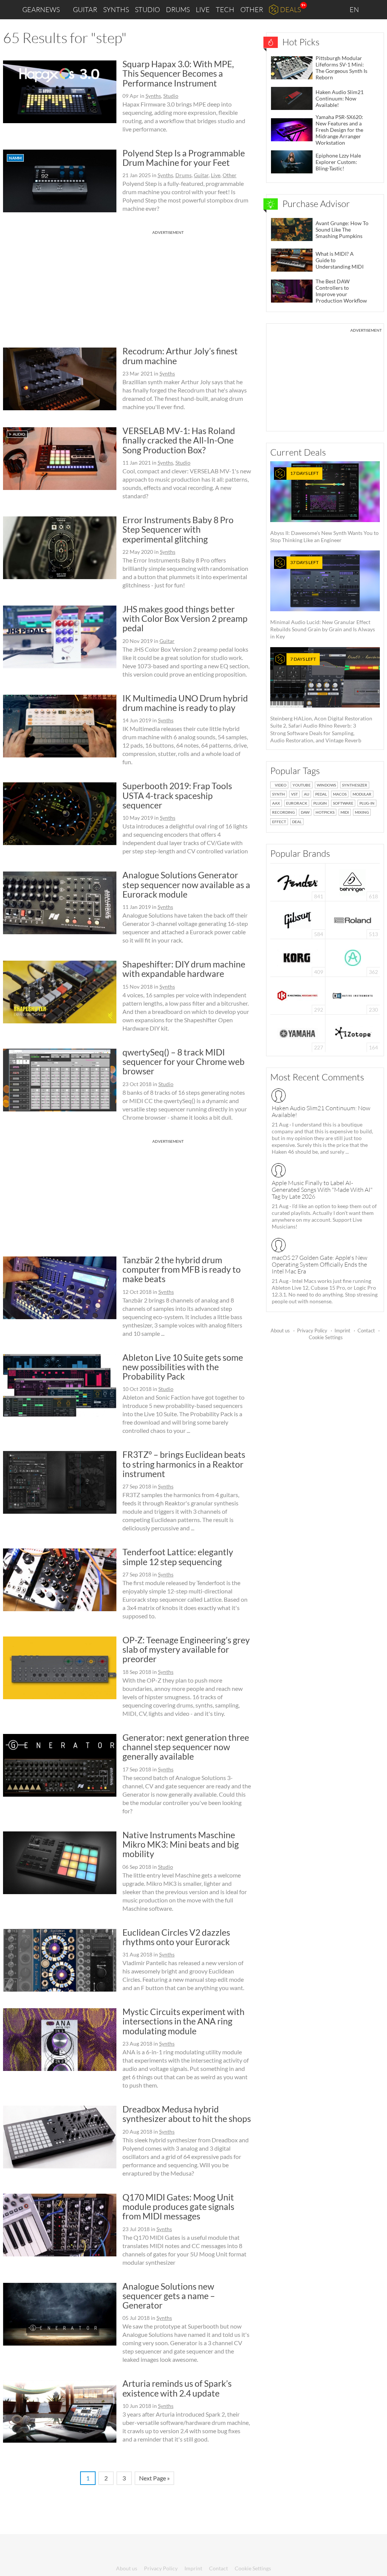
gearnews (41, 9)
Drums (178, 9)
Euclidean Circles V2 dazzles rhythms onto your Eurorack (176, 1937)
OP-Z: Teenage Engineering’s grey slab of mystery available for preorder (186, 1650)
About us (280, 1330)
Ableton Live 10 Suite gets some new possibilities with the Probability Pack (183, 1367)
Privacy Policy (312, 1330)
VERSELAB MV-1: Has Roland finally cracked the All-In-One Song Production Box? (179, 440)
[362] (353, 957)
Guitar (85, 9)
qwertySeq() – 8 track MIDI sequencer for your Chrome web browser (183, 1062)
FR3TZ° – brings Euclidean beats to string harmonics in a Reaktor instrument (184, 1464)
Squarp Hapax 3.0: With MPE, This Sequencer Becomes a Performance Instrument (178, 73)
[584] (298, 919)
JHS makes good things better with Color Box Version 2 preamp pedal (185, 619)
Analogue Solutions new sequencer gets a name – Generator (169, 2296)
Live (203, 9)
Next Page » (154, 2478)
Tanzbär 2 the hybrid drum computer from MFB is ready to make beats (182, 1269)
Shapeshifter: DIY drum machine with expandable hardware (184, 969)
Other (252, 9)
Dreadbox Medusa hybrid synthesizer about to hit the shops (187, 2114)
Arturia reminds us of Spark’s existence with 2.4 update (177, 2388)
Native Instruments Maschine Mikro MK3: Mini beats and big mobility (181, 1844)
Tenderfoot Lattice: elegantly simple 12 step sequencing (178, 1557)
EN (355, 9)
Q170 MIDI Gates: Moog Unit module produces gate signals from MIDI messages (178, 2207)
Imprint (342, 1330)
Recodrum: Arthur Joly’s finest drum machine (180, 356)
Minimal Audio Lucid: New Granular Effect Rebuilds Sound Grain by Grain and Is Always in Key (323, 600)
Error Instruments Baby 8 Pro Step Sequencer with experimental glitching (178, 529)
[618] (353, 882)
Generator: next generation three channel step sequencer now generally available (186, 1747)
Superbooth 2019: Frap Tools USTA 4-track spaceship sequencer (177, 795)
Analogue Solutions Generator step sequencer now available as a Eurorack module (186, 885)
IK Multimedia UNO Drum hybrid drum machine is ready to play (185, 703)
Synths (116, 9)
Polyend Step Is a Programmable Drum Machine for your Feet (184, 158)
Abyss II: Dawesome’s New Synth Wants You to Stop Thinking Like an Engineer (324, 507)
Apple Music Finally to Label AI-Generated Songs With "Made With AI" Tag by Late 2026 (322, 1190)
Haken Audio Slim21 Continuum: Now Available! (321, 1111)
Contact (366, 1330)
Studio (147, 9)
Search (375, 10)
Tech (225, 9)
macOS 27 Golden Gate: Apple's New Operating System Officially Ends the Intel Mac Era (320, 1264)
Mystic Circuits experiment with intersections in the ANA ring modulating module (183, 2021)
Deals (290, 9)
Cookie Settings (326, 1337)
